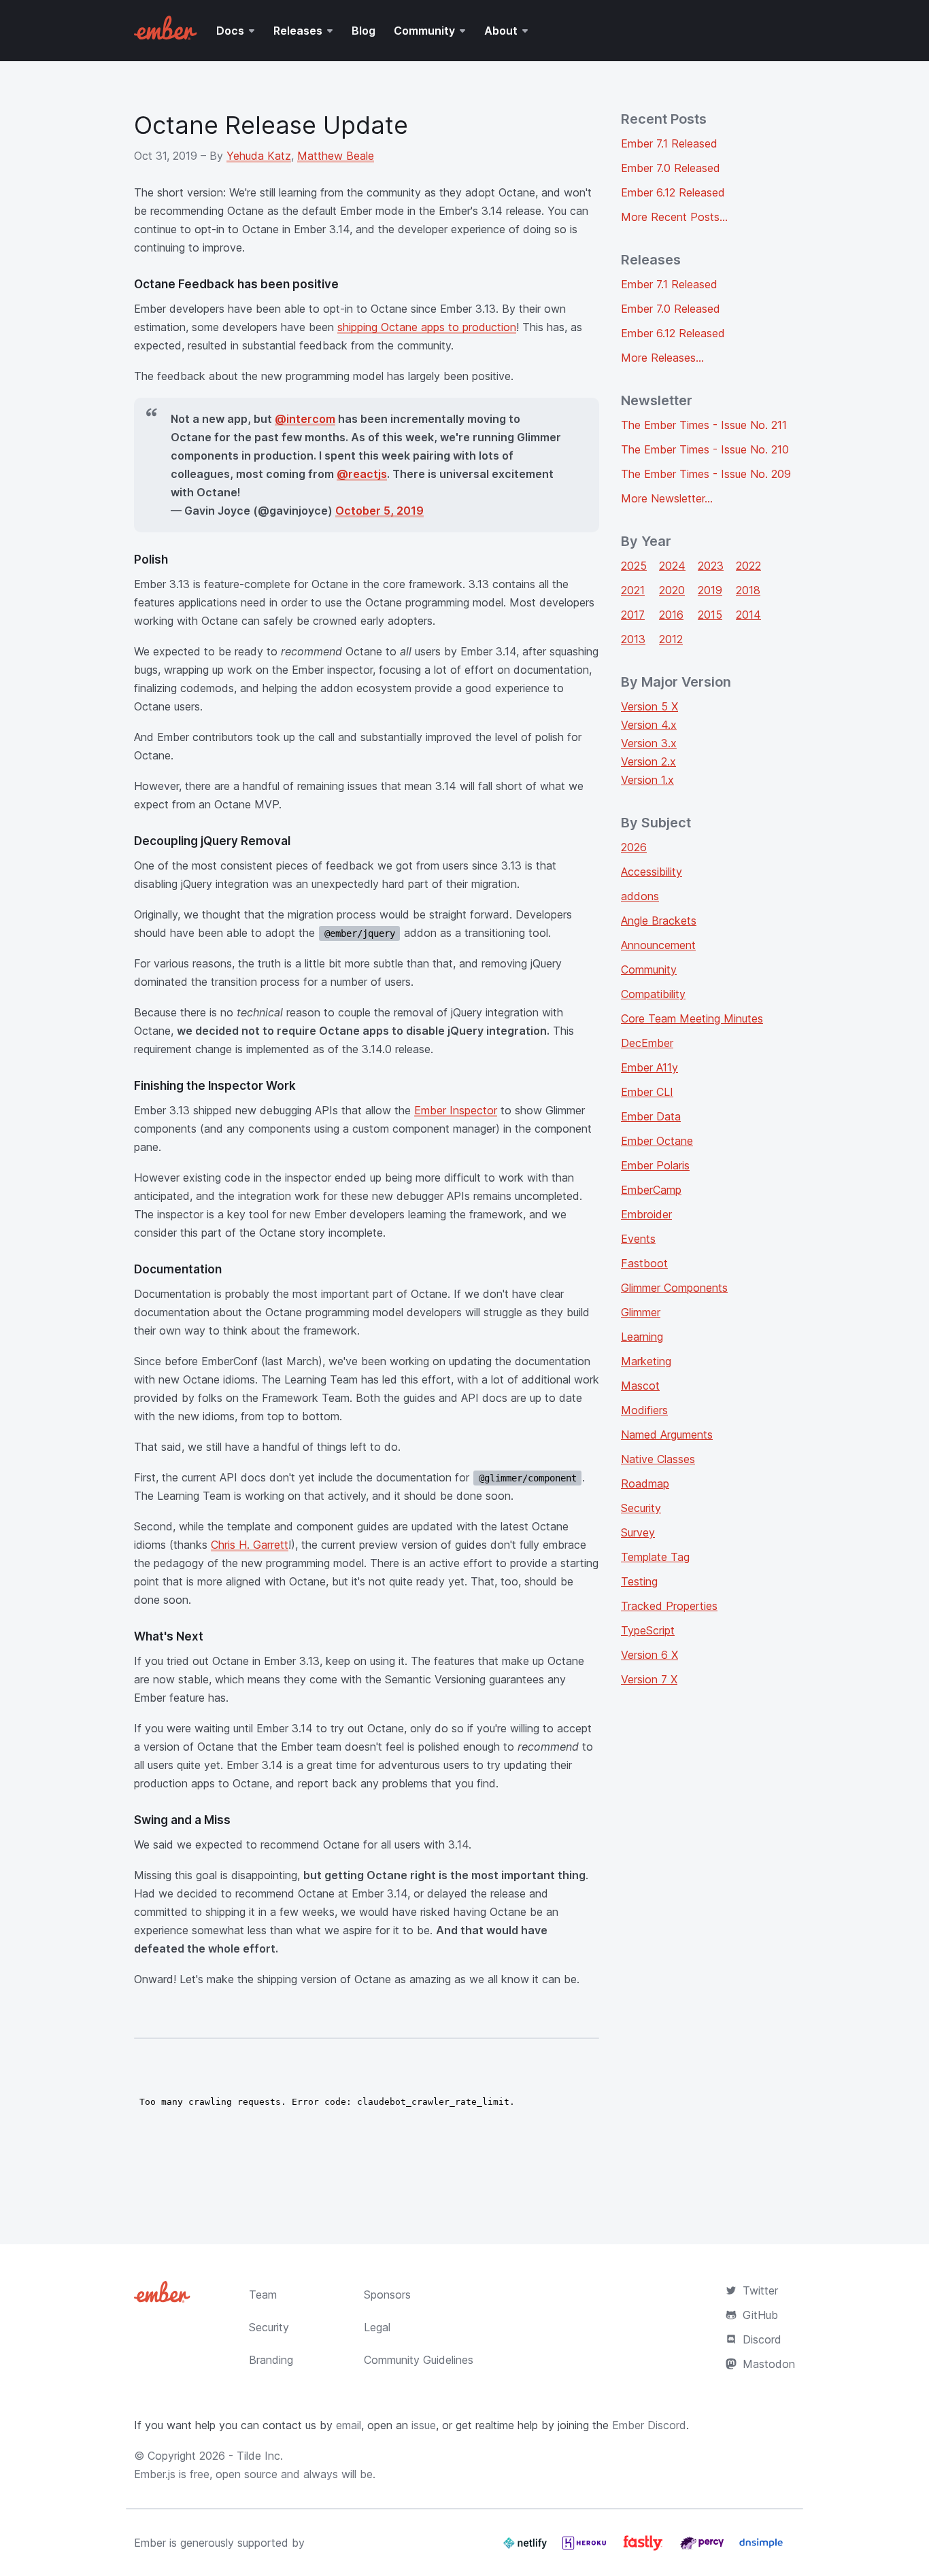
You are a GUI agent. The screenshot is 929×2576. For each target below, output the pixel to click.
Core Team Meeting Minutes (692, 1018)
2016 (671, 615)
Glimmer (641, 1312)
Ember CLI (647, 1092)
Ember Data (651, 1116)
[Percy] (704, 2548)
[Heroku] (586, 2548)
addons (640, 896)
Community (424, 31)
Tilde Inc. (260, 2456)
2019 (710, 590)
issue (424, 2425)
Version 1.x (647, 780)
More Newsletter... (667, 498)
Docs (230, 31)
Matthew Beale (336, 156)
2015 (710, 615)
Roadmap (645, 1483)
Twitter (760, 2290)
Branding (271, 2360)
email (349, 2425)
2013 (633, 639)
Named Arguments (667, 1435)
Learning (642, 1337)
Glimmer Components (674, 1288)
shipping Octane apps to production (427, 327)
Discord (762, 2339)
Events (638, 1239)
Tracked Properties (669, 1606)
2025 (634, 566)
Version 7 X (649, 1679)
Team (263, 2295)
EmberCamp (651, 1190)
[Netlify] (527, 2548)
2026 (634, 847)
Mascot (640, 1386)
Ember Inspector (456, 1110)
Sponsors (387, 2295)
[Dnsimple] (761, 2548)
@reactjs (362, 474)
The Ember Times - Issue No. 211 (704, 425)
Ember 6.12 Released (673, 192)
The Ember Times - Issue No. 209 (706, 474)
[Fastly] (645, 2548)
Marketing (646, 1361)
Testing (639, 1581)
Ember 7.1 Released (669, 143)
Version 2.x (648, 761)
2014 (748, 615)
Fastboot (644, 1263)
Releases (298, 31)
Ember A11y (649, 1067)
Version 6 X (649, 1655)
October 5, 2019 (379, 511)
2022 (748, 566)
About (501, 31)
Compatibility (653, 994)
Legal (377, 2327)
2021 (633, 590)
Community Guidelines (419, 2360)
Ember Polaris (655, 1165)
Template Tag (655, 1557)
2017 (633, 615)
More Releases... (662, 358)
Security (641, 1508)
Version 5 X (649, 706)
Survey (638, 1532)
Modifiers (644, 1410)
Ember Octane (657, 1141)
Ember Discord (649, 2425)
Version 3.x (649, 743)
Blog (364, 31)
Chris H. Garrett (250, 1545)
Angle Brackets (659, 921)
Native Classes (658, 1459)
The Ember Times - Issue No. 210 (705, 449)
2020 (672, 590)
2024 (672, 566)
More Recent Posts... (674, 217)
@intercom (305, 419)
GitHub (760, 2315)
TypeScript (648, 1630)
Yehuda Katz (259, 156)
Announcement (658, 945)
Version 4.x (649, 725)
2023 (711, 566)
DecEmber (647, 1043)
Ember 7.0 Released (671, 168)
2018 (748, 590)
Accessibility (652, 872)
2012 (671, 639)
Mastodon (769, 2364)
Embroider (646, 1214)
